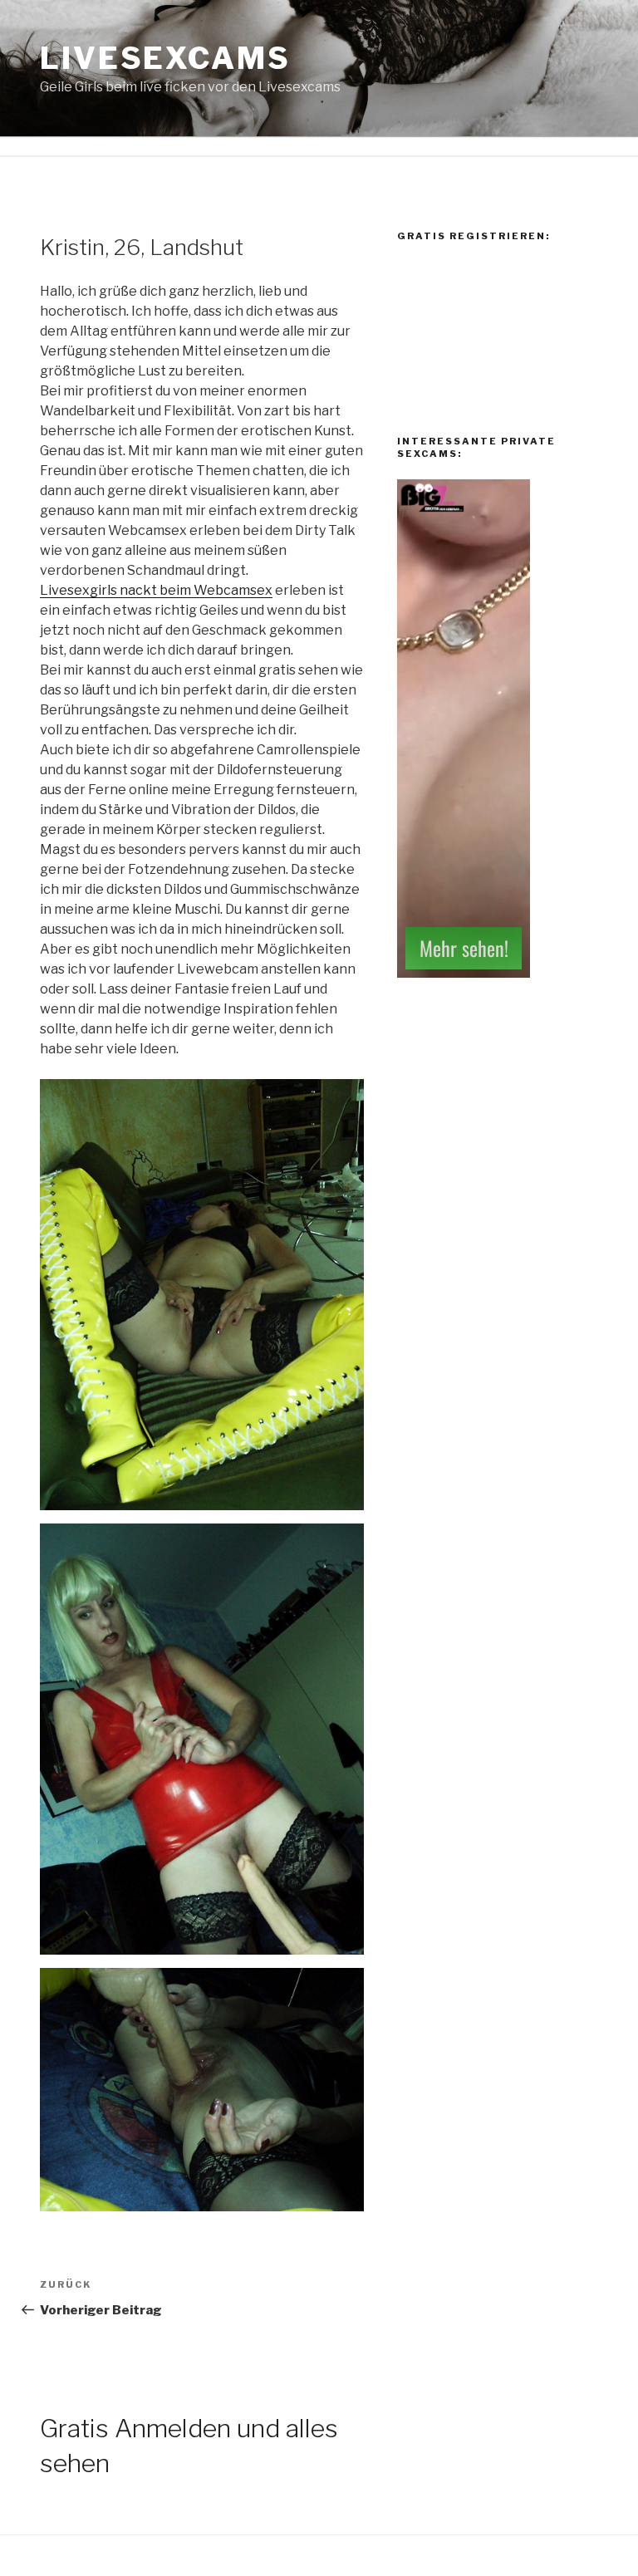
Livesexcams (165, 58)
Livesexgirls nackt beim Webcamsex (156, 590)
